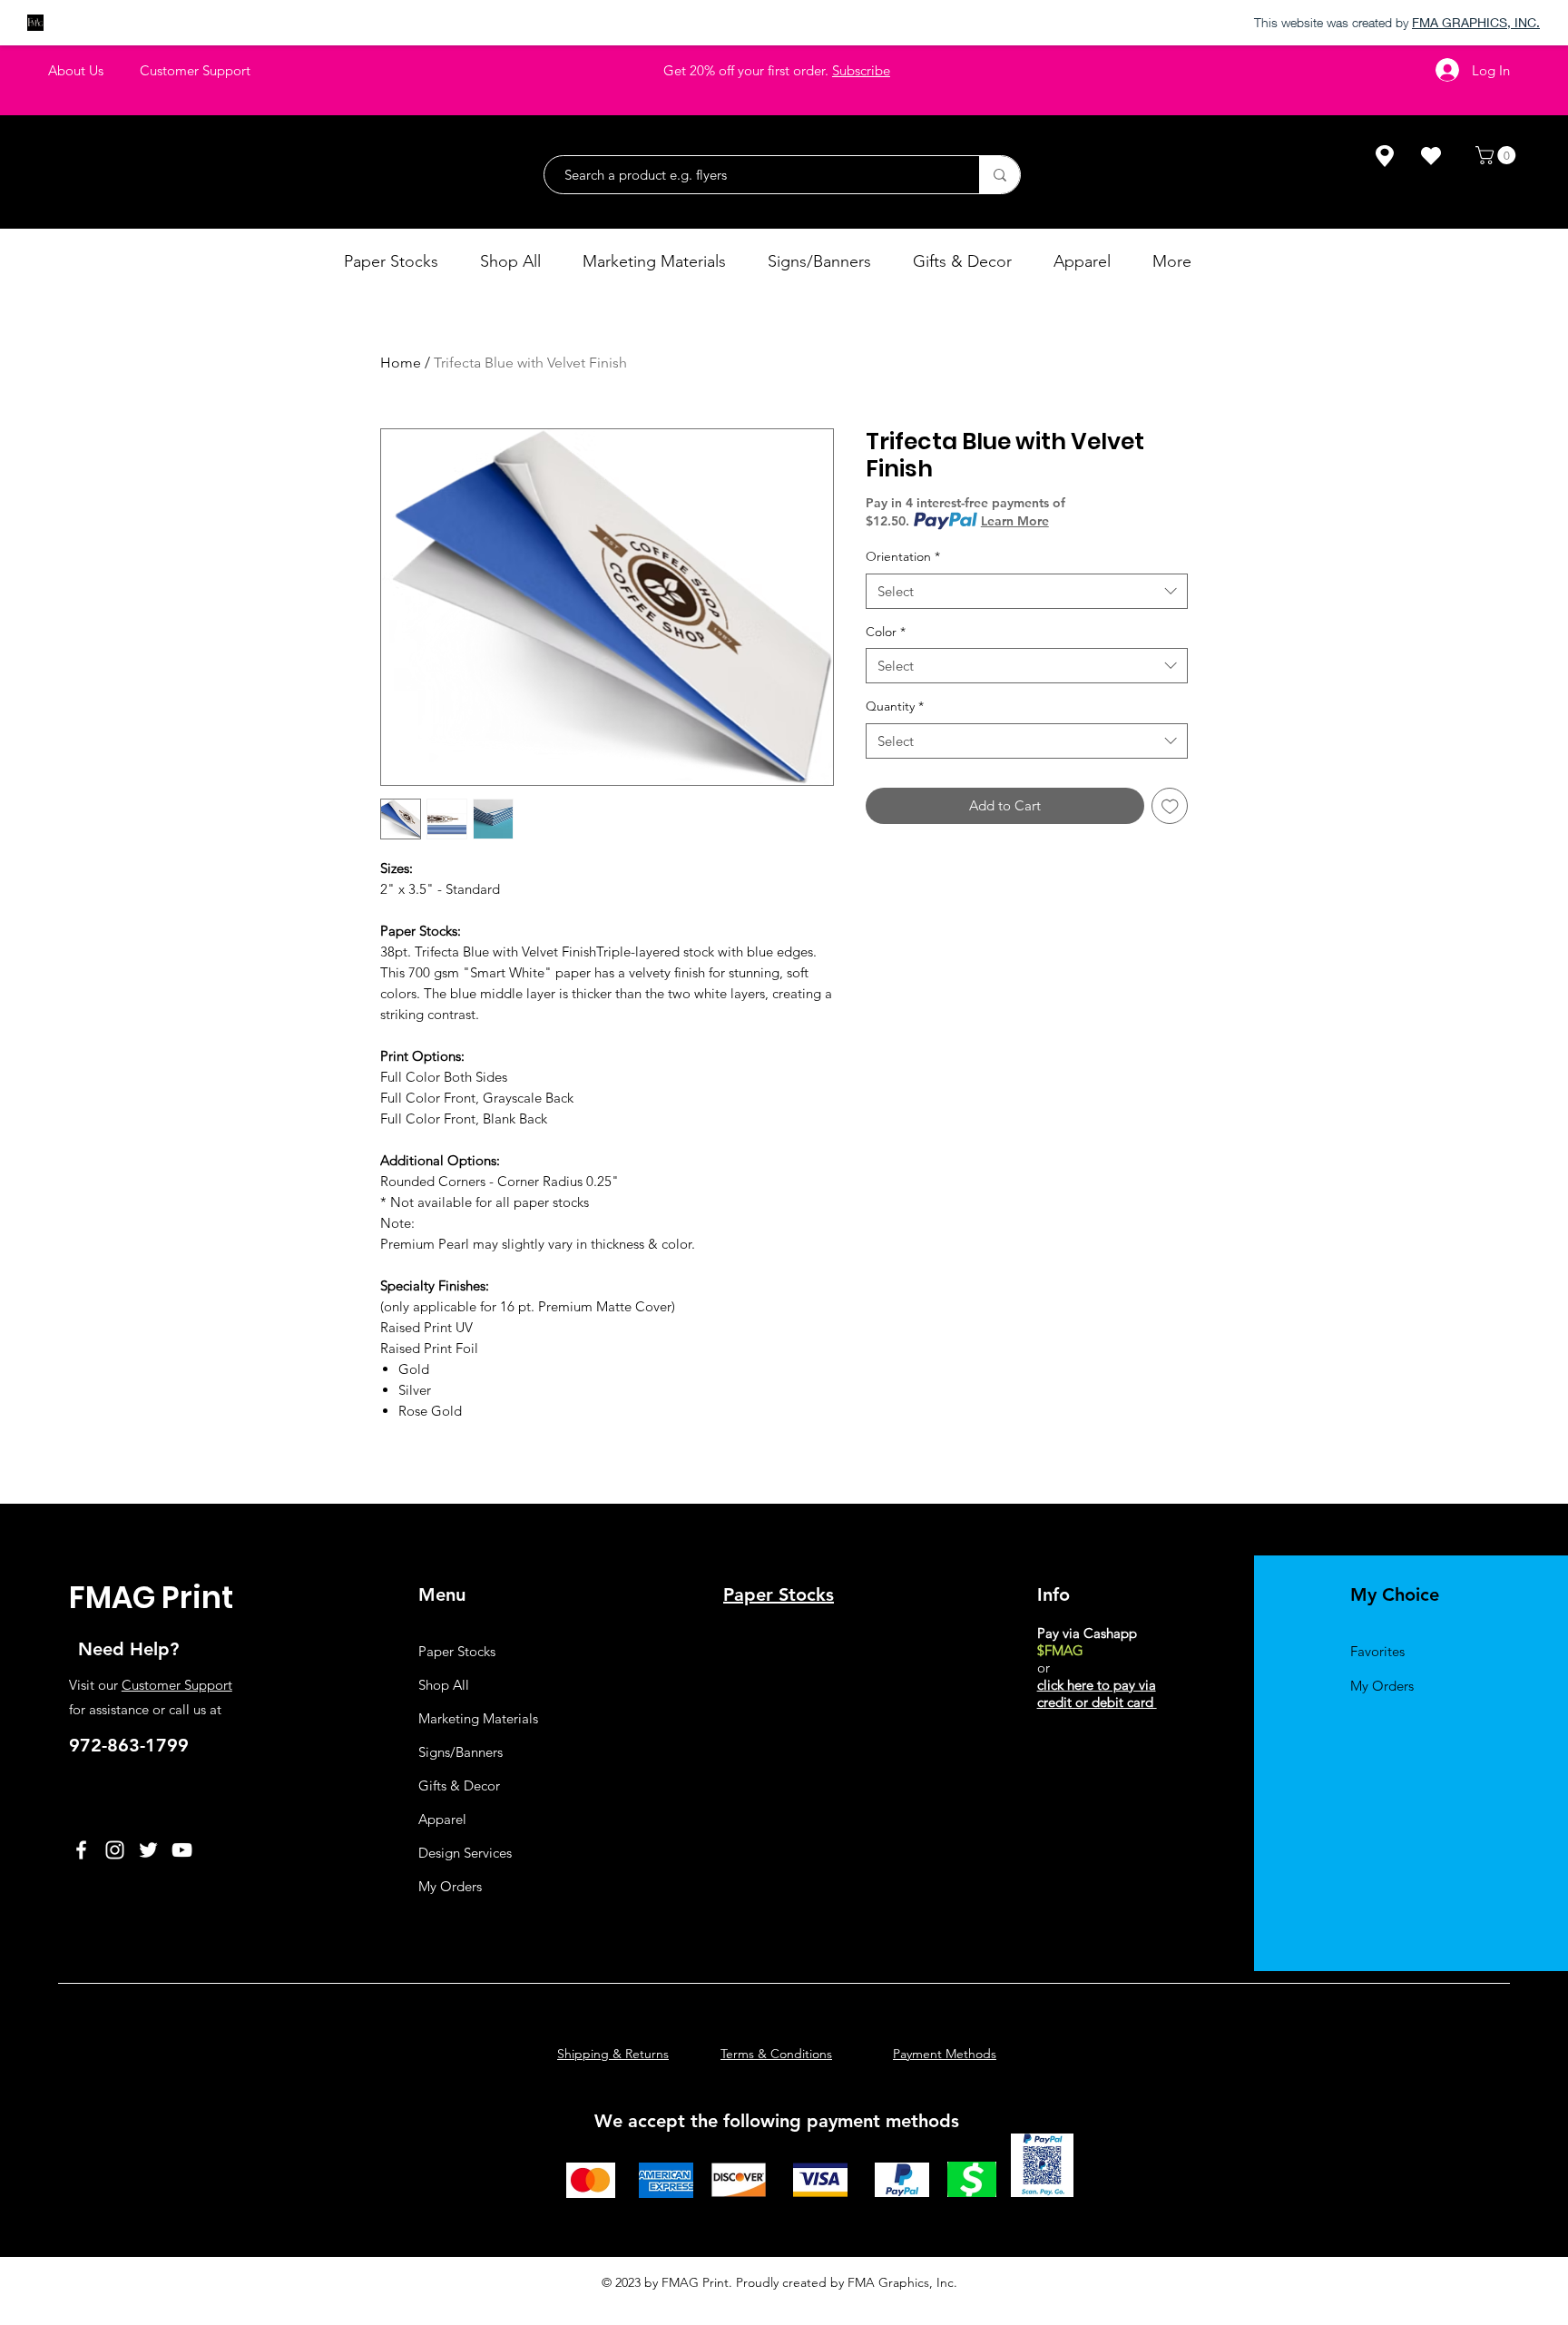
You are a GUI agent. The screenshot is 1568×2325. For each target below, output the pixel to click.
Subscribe (861, 70)
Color (886, 632)
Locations (1068, 1754)
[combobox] (1027, 591)
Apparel (442, 1819)
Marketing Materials (478, 1718)
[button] (1498, 155)
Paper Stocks (457, 1651)
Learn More (1015, 521)
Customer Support (177, 1685)
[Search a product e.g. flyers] (1000, 175)
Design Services (465, 1853)
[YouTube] (182, 1850)
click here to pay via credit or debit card (1097, 1693)
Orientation (903, 556)
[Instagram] (115, 1850)
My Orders (450, 1886)
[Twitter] (148, 1850)
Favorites (1377, 1651)
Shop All (444, 1685)
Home (401, 363)
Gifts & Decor (459, 1785)
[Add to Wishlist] (1170, 806)
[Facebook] (81, 1850)
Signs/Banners (461, 1752)
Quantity (895, 706)
